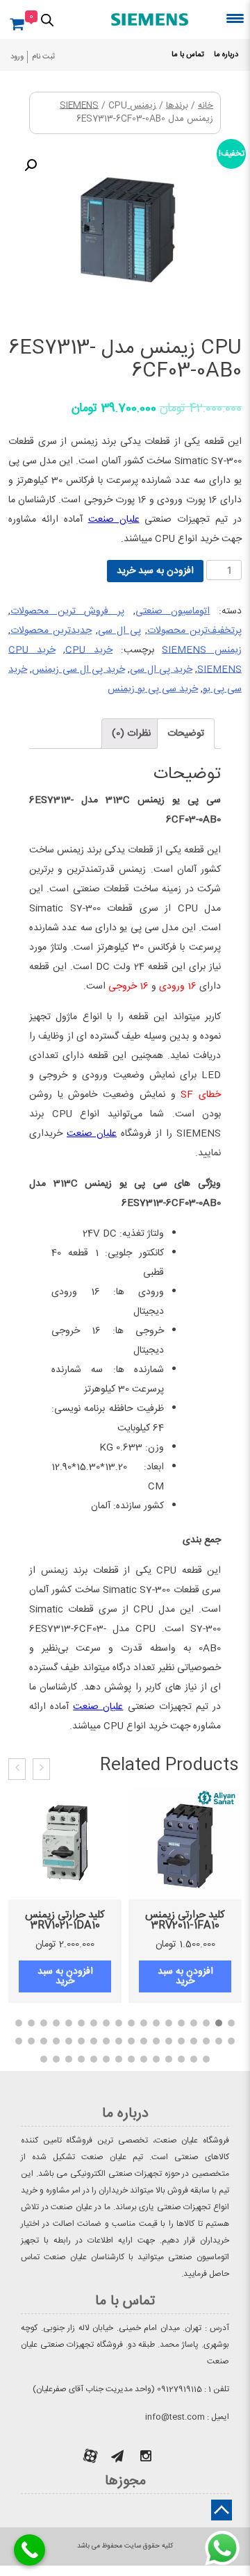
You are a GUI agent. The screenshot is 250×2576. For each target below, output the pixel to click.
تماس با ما (188, 55)
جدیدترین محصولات (51, 631)
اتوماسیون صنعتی (173, 611)
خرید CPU (89, 650)
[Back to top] (222, 2510)
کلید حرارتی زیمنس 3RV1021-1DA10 (65, 1920)
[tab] (186, 734)
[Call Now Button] (30, 2550)
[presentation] (41, 1769)
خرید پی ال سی (161, 670)
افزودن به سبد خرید (155, 571)
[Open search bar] (47, 19)
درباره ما (226, 55)
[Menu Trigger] (235, 18)
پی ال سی (119, 631)
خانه (206, 106)
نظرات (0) (131, 734)
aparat (90, 2456)
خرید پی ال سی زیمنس (78, 670)
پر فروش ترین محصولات (67, 611)
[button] (231, 2023)
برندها (177, 106)
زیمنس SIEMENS (202, 650)
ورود (17, 57)
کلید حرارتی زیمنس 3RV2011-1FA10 (185, 1920)
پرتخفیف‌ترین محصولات (194, 631)
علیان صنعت (114, 520)
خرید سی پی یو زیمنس (153, 689)
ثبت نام (43, 57)
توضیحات (186, 734)
